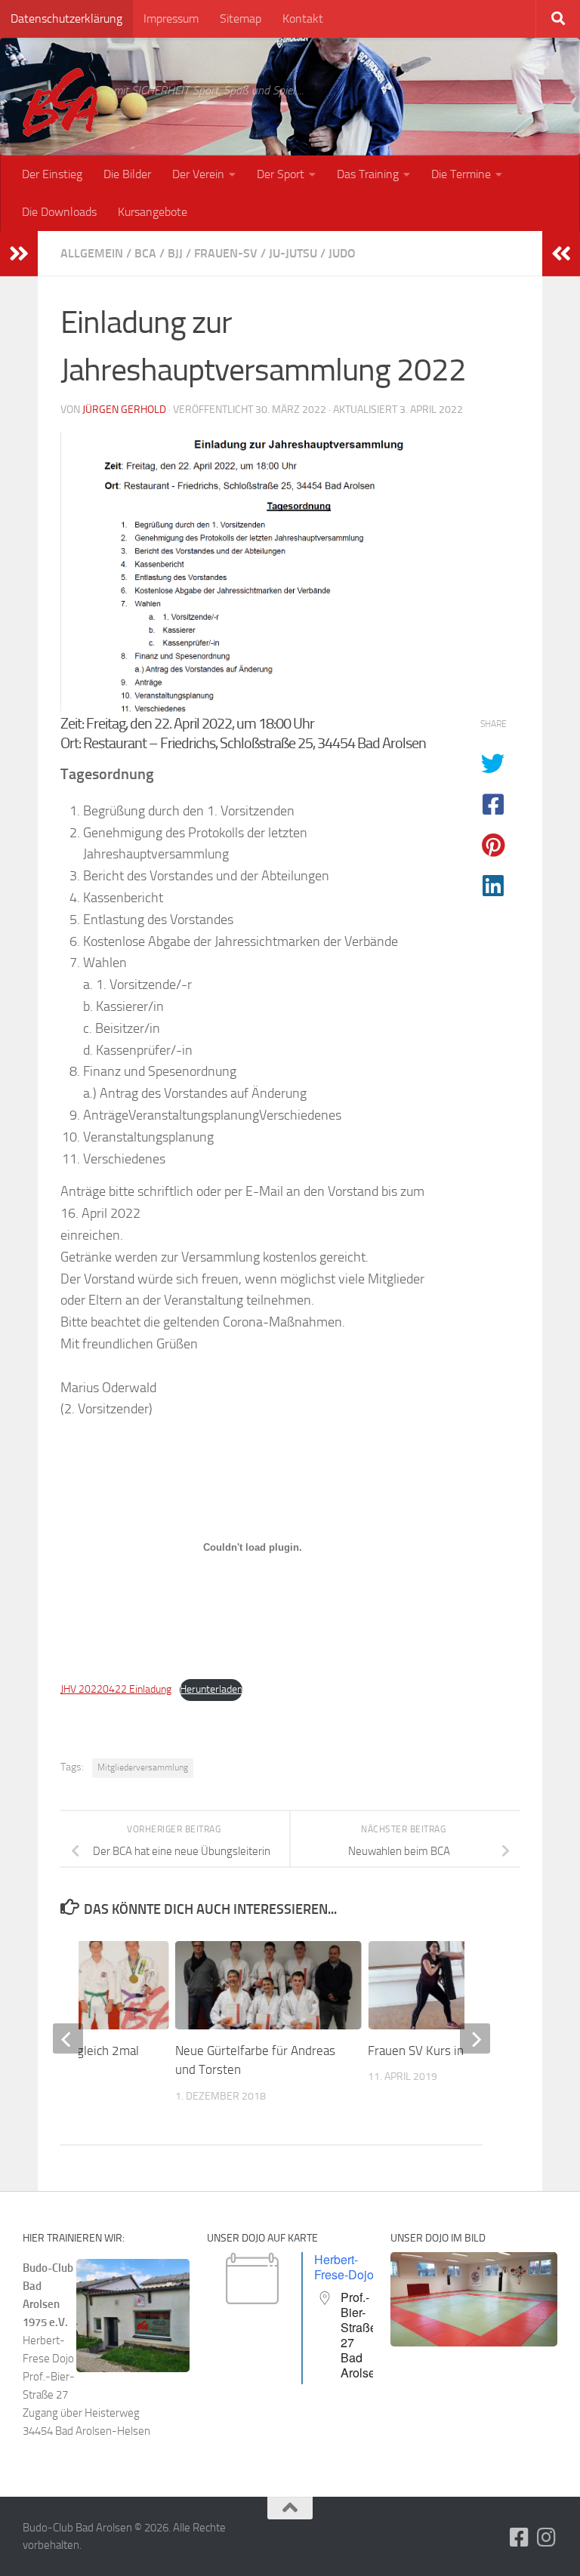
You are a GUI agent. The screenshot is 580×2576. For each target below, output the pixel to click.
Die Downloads (59, 212)
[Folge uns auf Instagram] (547, 2537)
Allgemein (92, 253)
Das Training (368, 174)
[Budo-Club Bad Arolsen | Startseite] (60, 102)
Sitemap (241, 18)
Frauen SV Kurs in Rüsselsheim (452, 2051)
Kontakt (303, 18)
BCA (145, 253)
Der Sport (281, 174)
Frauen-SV (226, 253)
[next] (475, 2038)
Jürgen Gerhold (124, 410)
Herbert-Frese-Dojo (344, 2267)
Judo (342, 253)
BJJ (175, 253)
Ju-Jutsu (293, 253)
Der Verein (198, 174)
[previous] (68, 2038)
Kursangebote (153, 212)
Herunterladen (211, 1689)
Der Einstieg (52, 174)
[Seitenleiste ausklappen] (19, 254)
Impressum (171, 18)
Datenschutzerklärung (66, 18)
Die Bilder (127, 174)
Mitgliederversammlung (143, 1767)
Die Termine (461, 174)
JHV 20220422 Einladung (116, 1689)
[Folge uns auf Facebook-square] (520, 2537)
